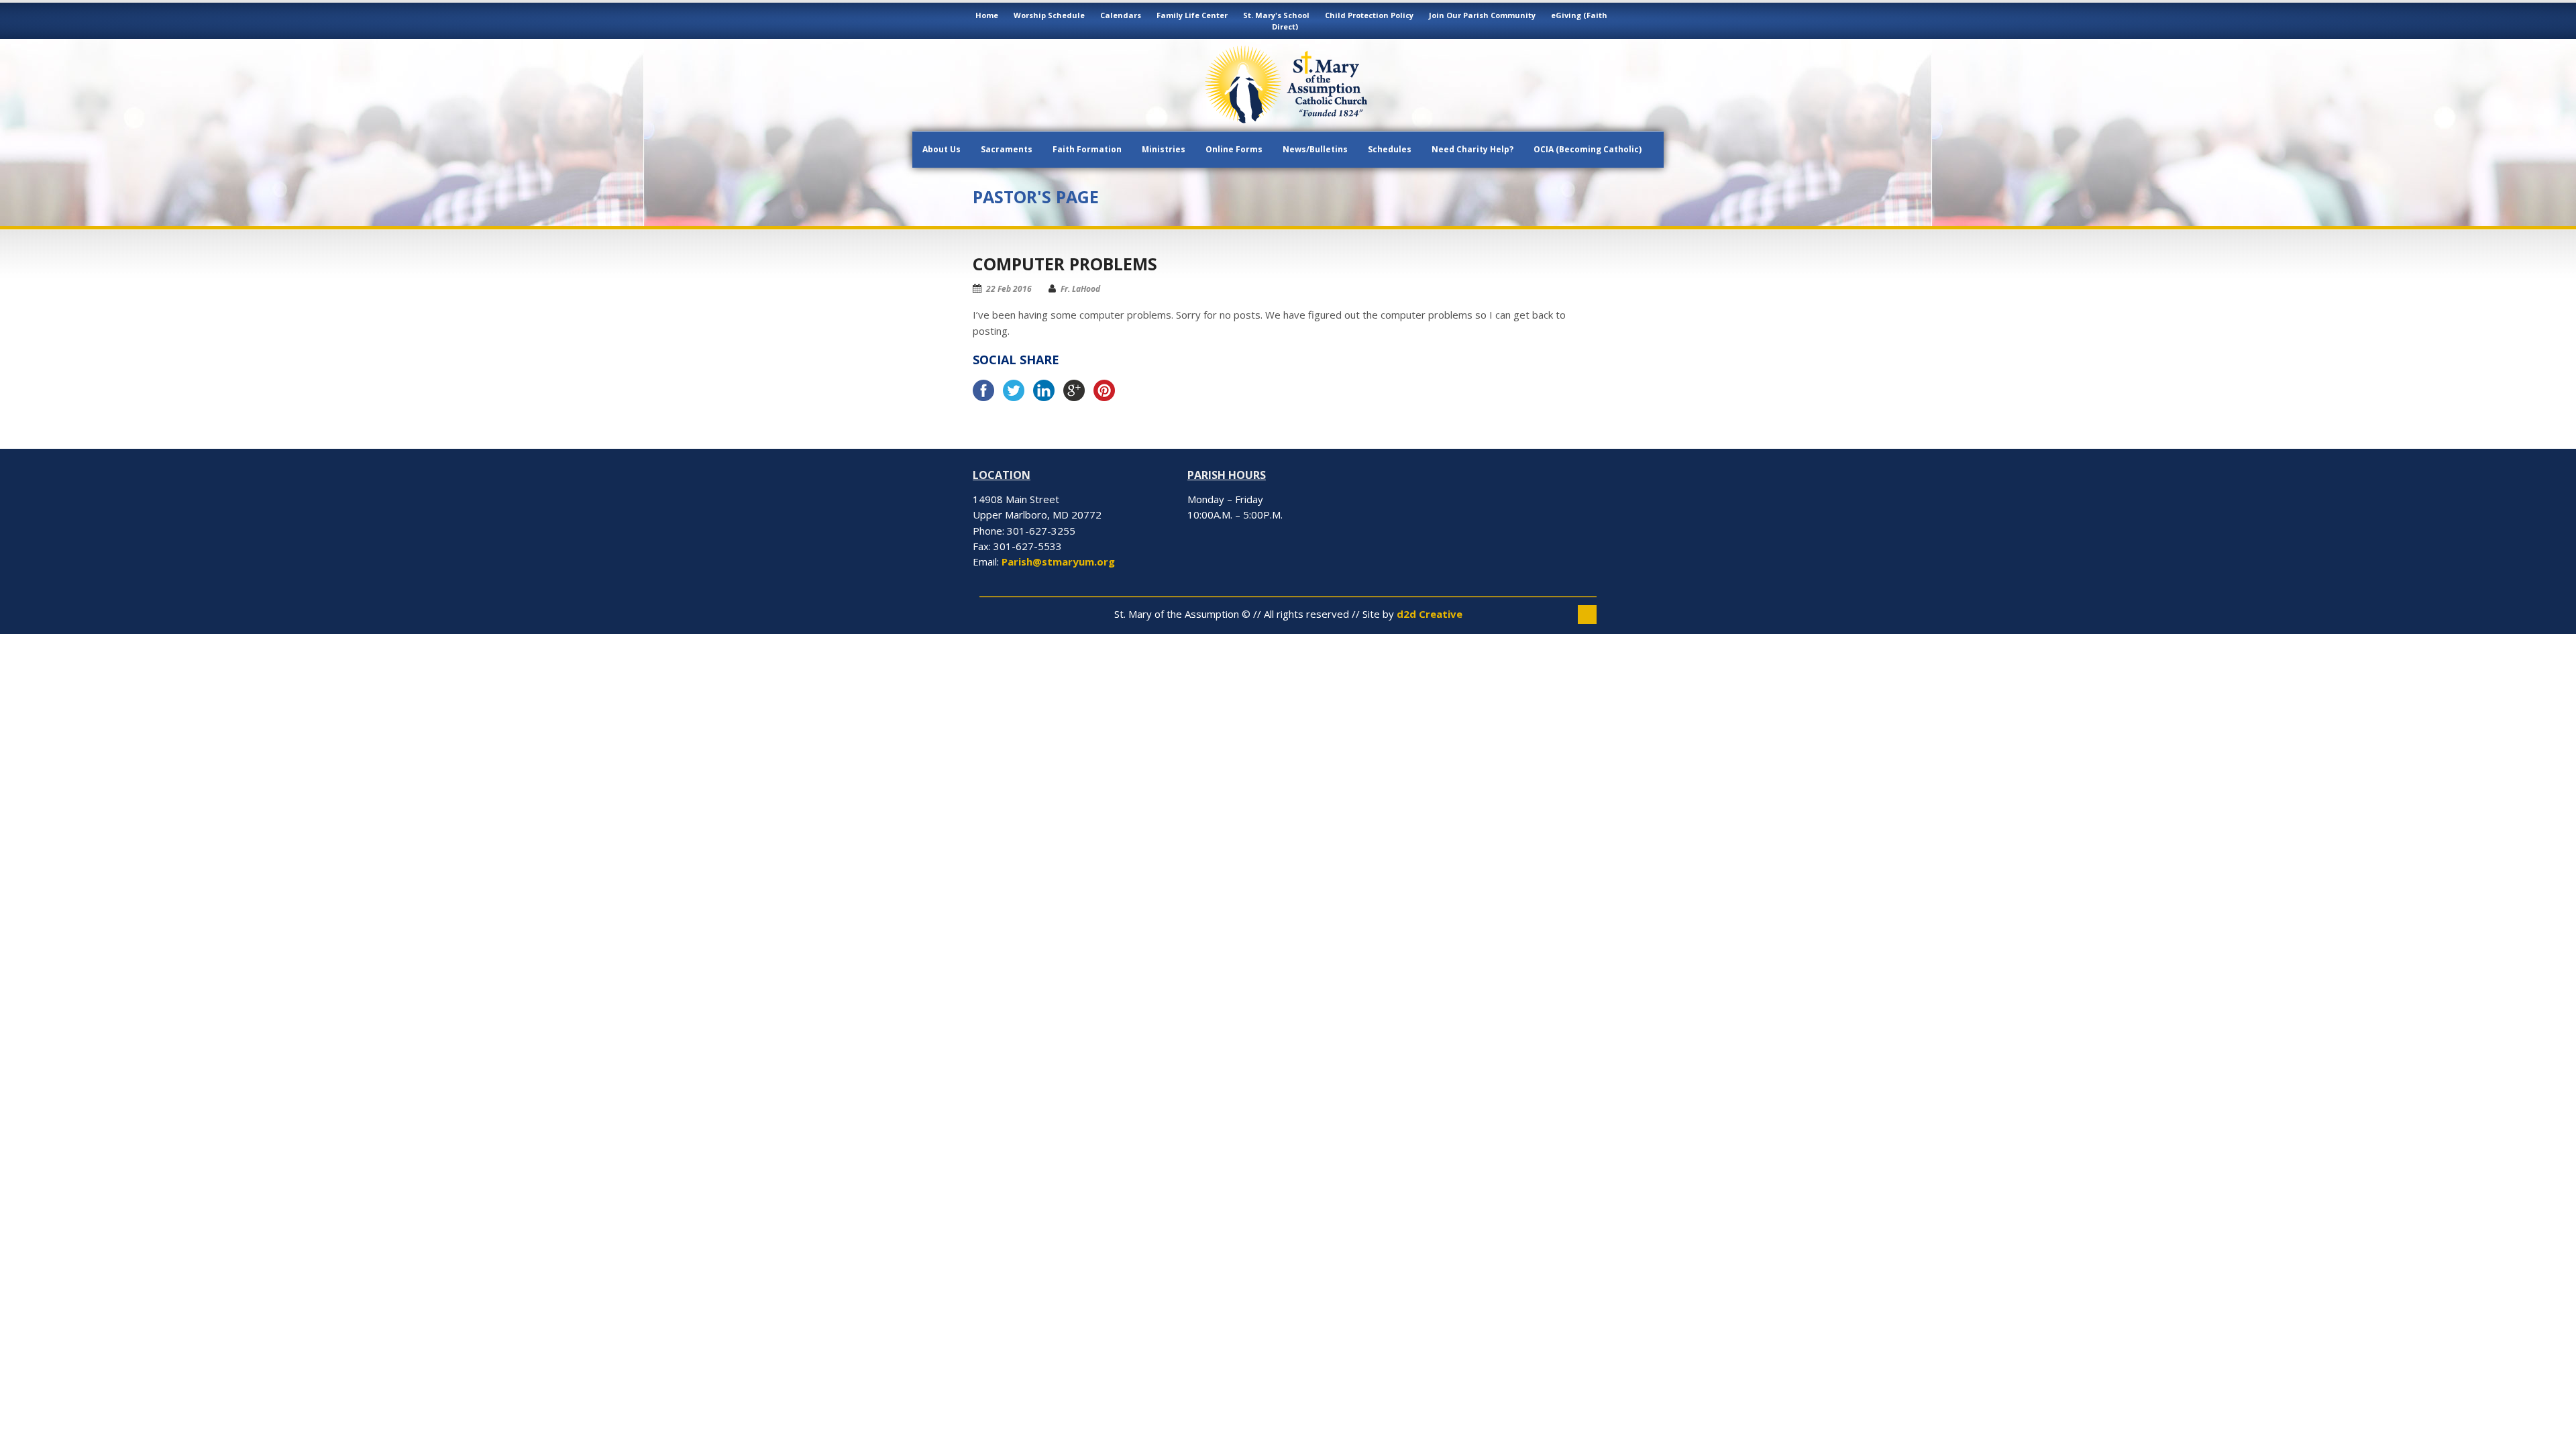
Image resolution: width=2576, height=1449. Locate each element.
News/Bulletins (1315, 149)
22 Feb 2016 (1009, 289)
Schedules (1390, 149)
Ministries (1164, 149)
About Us (942, 149)
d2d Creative (1430, 614)
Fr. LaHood (1080, 289)
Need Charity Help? (1472, 149)
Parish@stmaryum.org (1058, 561)
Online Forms (1234, 149)
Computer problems (1065, 264)
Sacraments (1007, 149)
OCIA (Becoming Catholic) (1588, 149)
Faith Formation (1087, 149)
